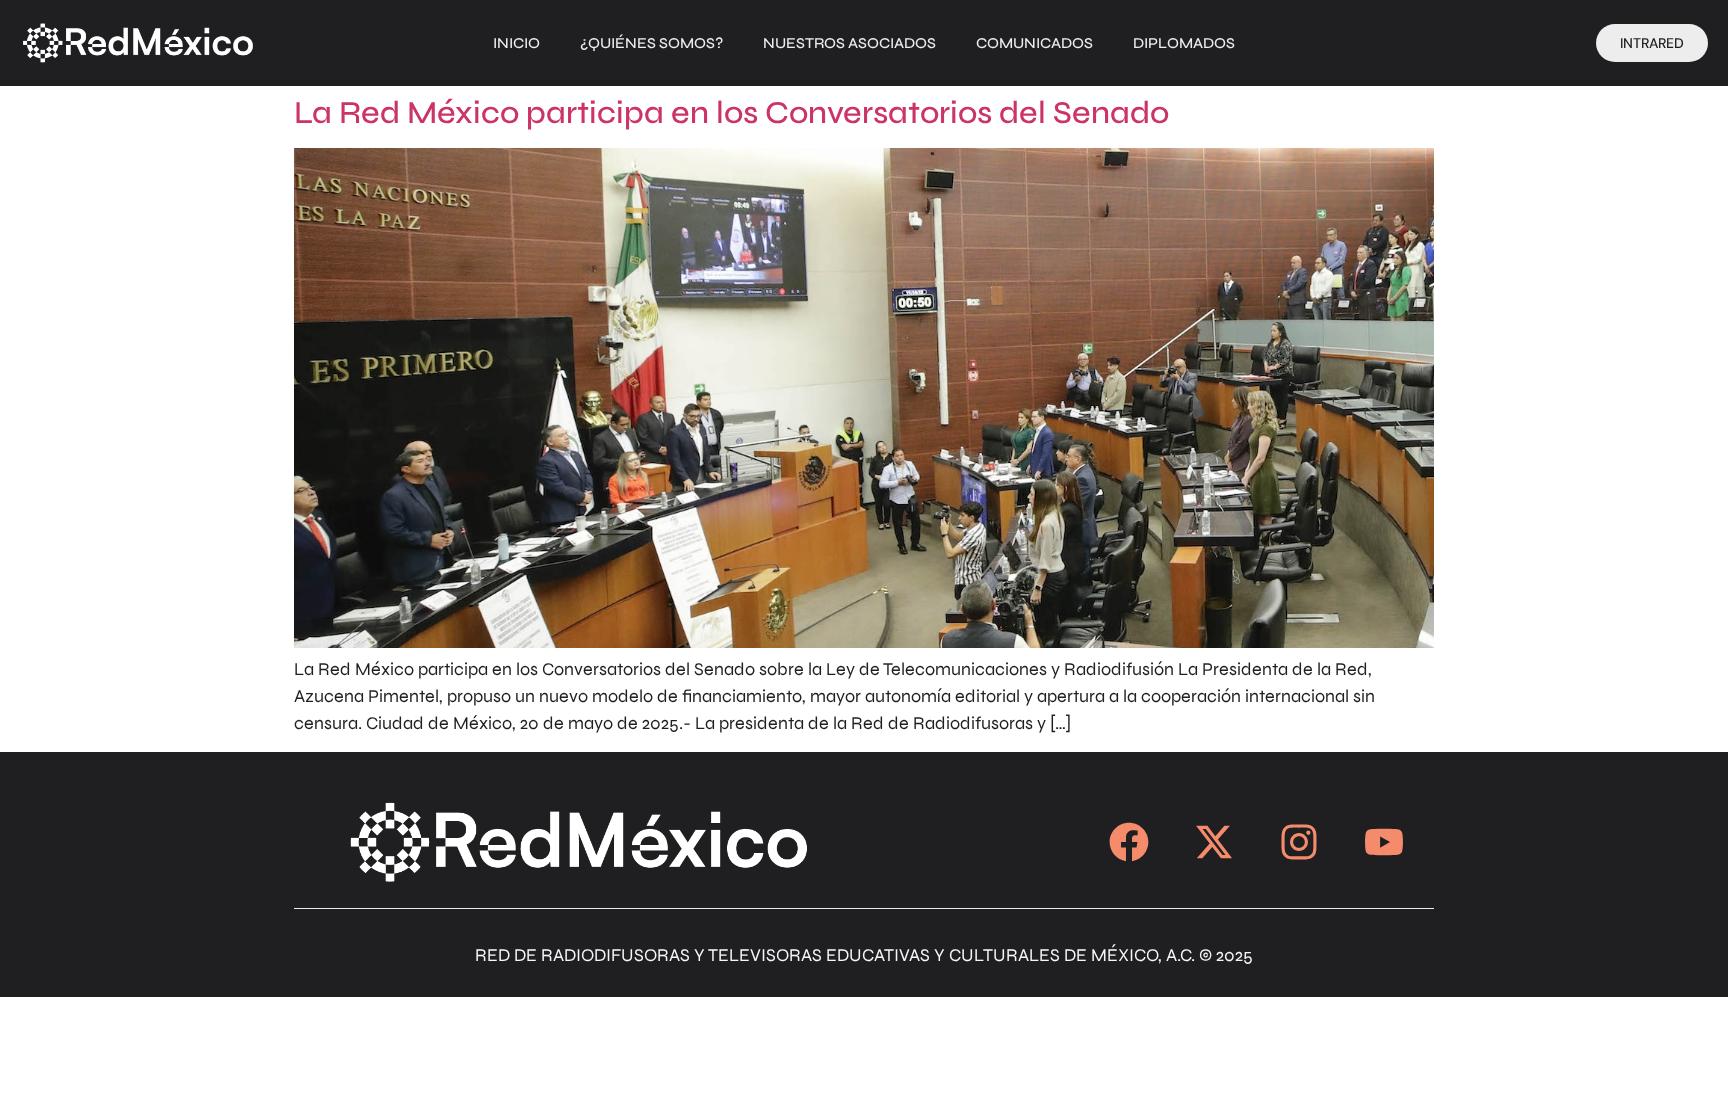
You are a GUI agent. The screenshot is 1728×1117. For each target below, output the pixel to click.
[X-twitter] (1214, 842)
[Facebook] (1129, 842)
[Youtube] (1384, 842)
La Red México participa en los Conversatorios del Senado (731, 112)
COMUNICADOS (1034, 43)
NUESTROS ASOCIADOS (849, 43)
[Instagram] (1299, 842)
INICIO (516, 43)
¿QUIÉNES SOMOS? (651, 43)
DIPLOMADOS (1184, 43)
